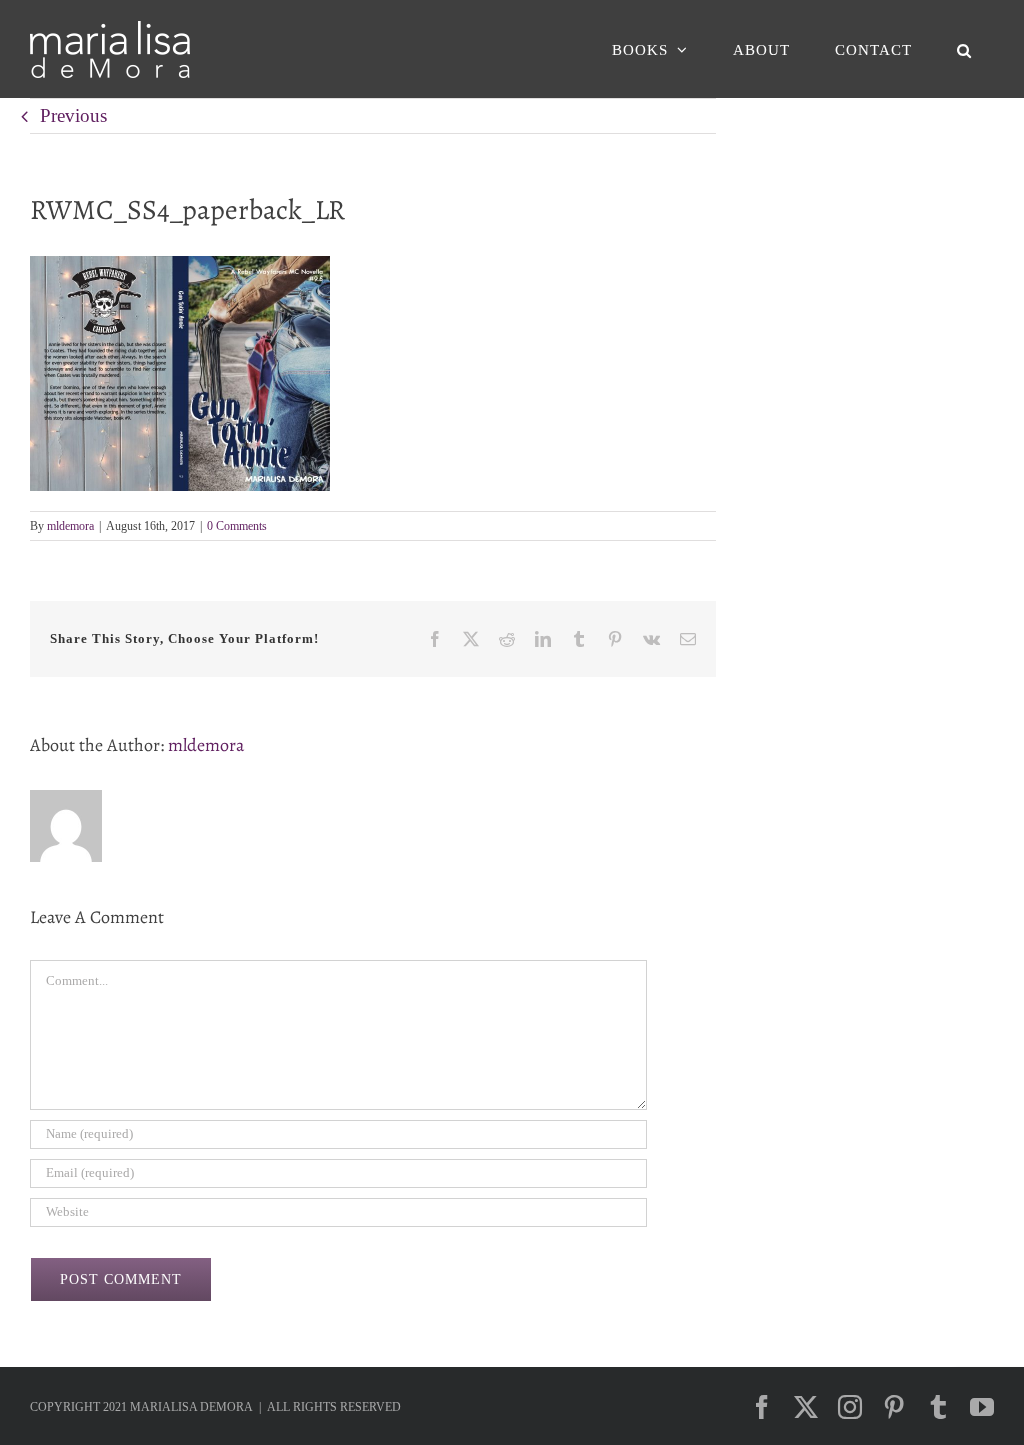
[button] (964, 50)
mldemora (70, 526)
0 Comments (237, 526)
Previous (73, 115)
